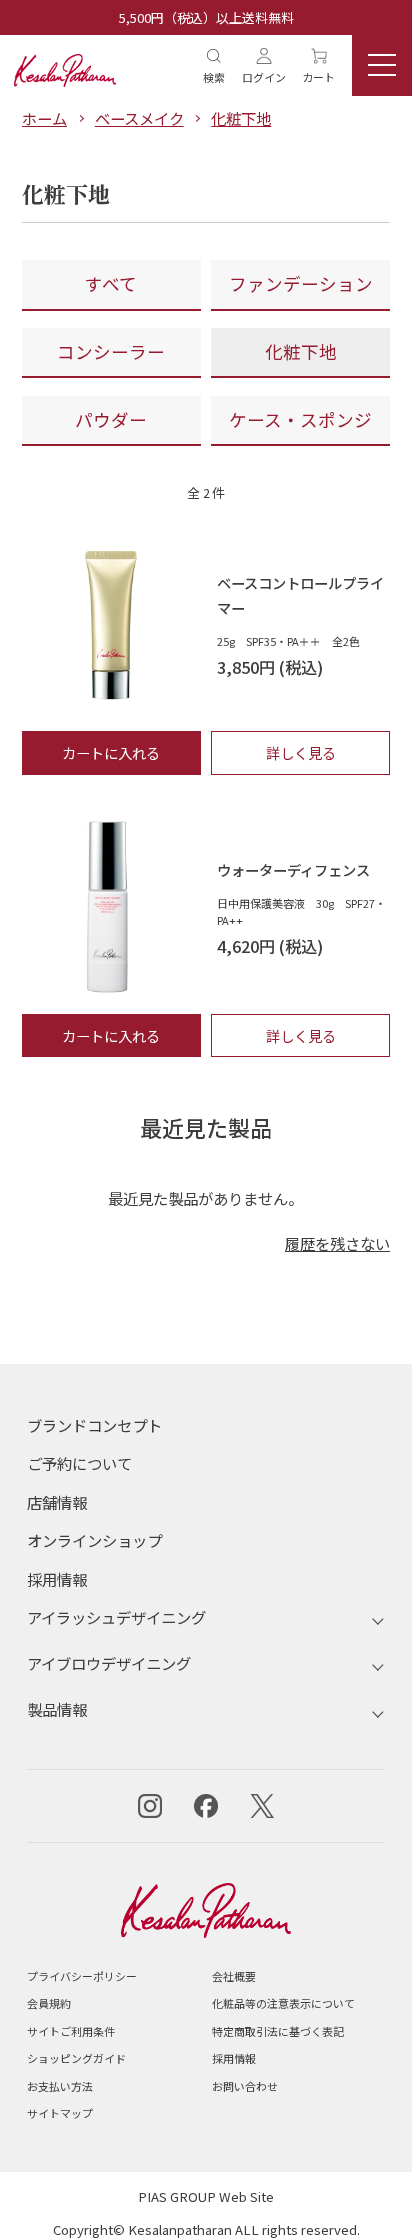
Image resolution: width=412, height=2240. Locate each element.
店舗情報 (57, 1502)
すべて (111, 283)
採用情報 (57, 1579)
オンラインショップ (94, 1540)
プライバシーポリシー (82, 1976)
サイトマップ (60, 2113)
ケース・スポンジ (300, 419)
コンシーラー (111, 351)
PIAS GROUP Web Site (206, 2196)
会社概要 (234, 1976)
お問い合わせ (245, 2086)
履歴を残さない (337, 1243)
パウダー (111, 419)
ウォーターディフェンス (293, 869)
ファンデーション (301, 283)
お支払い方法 (60, 2086)
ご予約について (79, 1463)
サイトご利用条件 (71, 2031)
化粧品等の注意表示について (283, 2003)
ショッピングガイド (76, 2058)
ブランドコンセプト (94, 1425)
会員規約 (49, 2003)
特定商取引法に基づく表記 (278, 2031)
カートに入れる (111, 752)
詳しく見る (301, 752)
